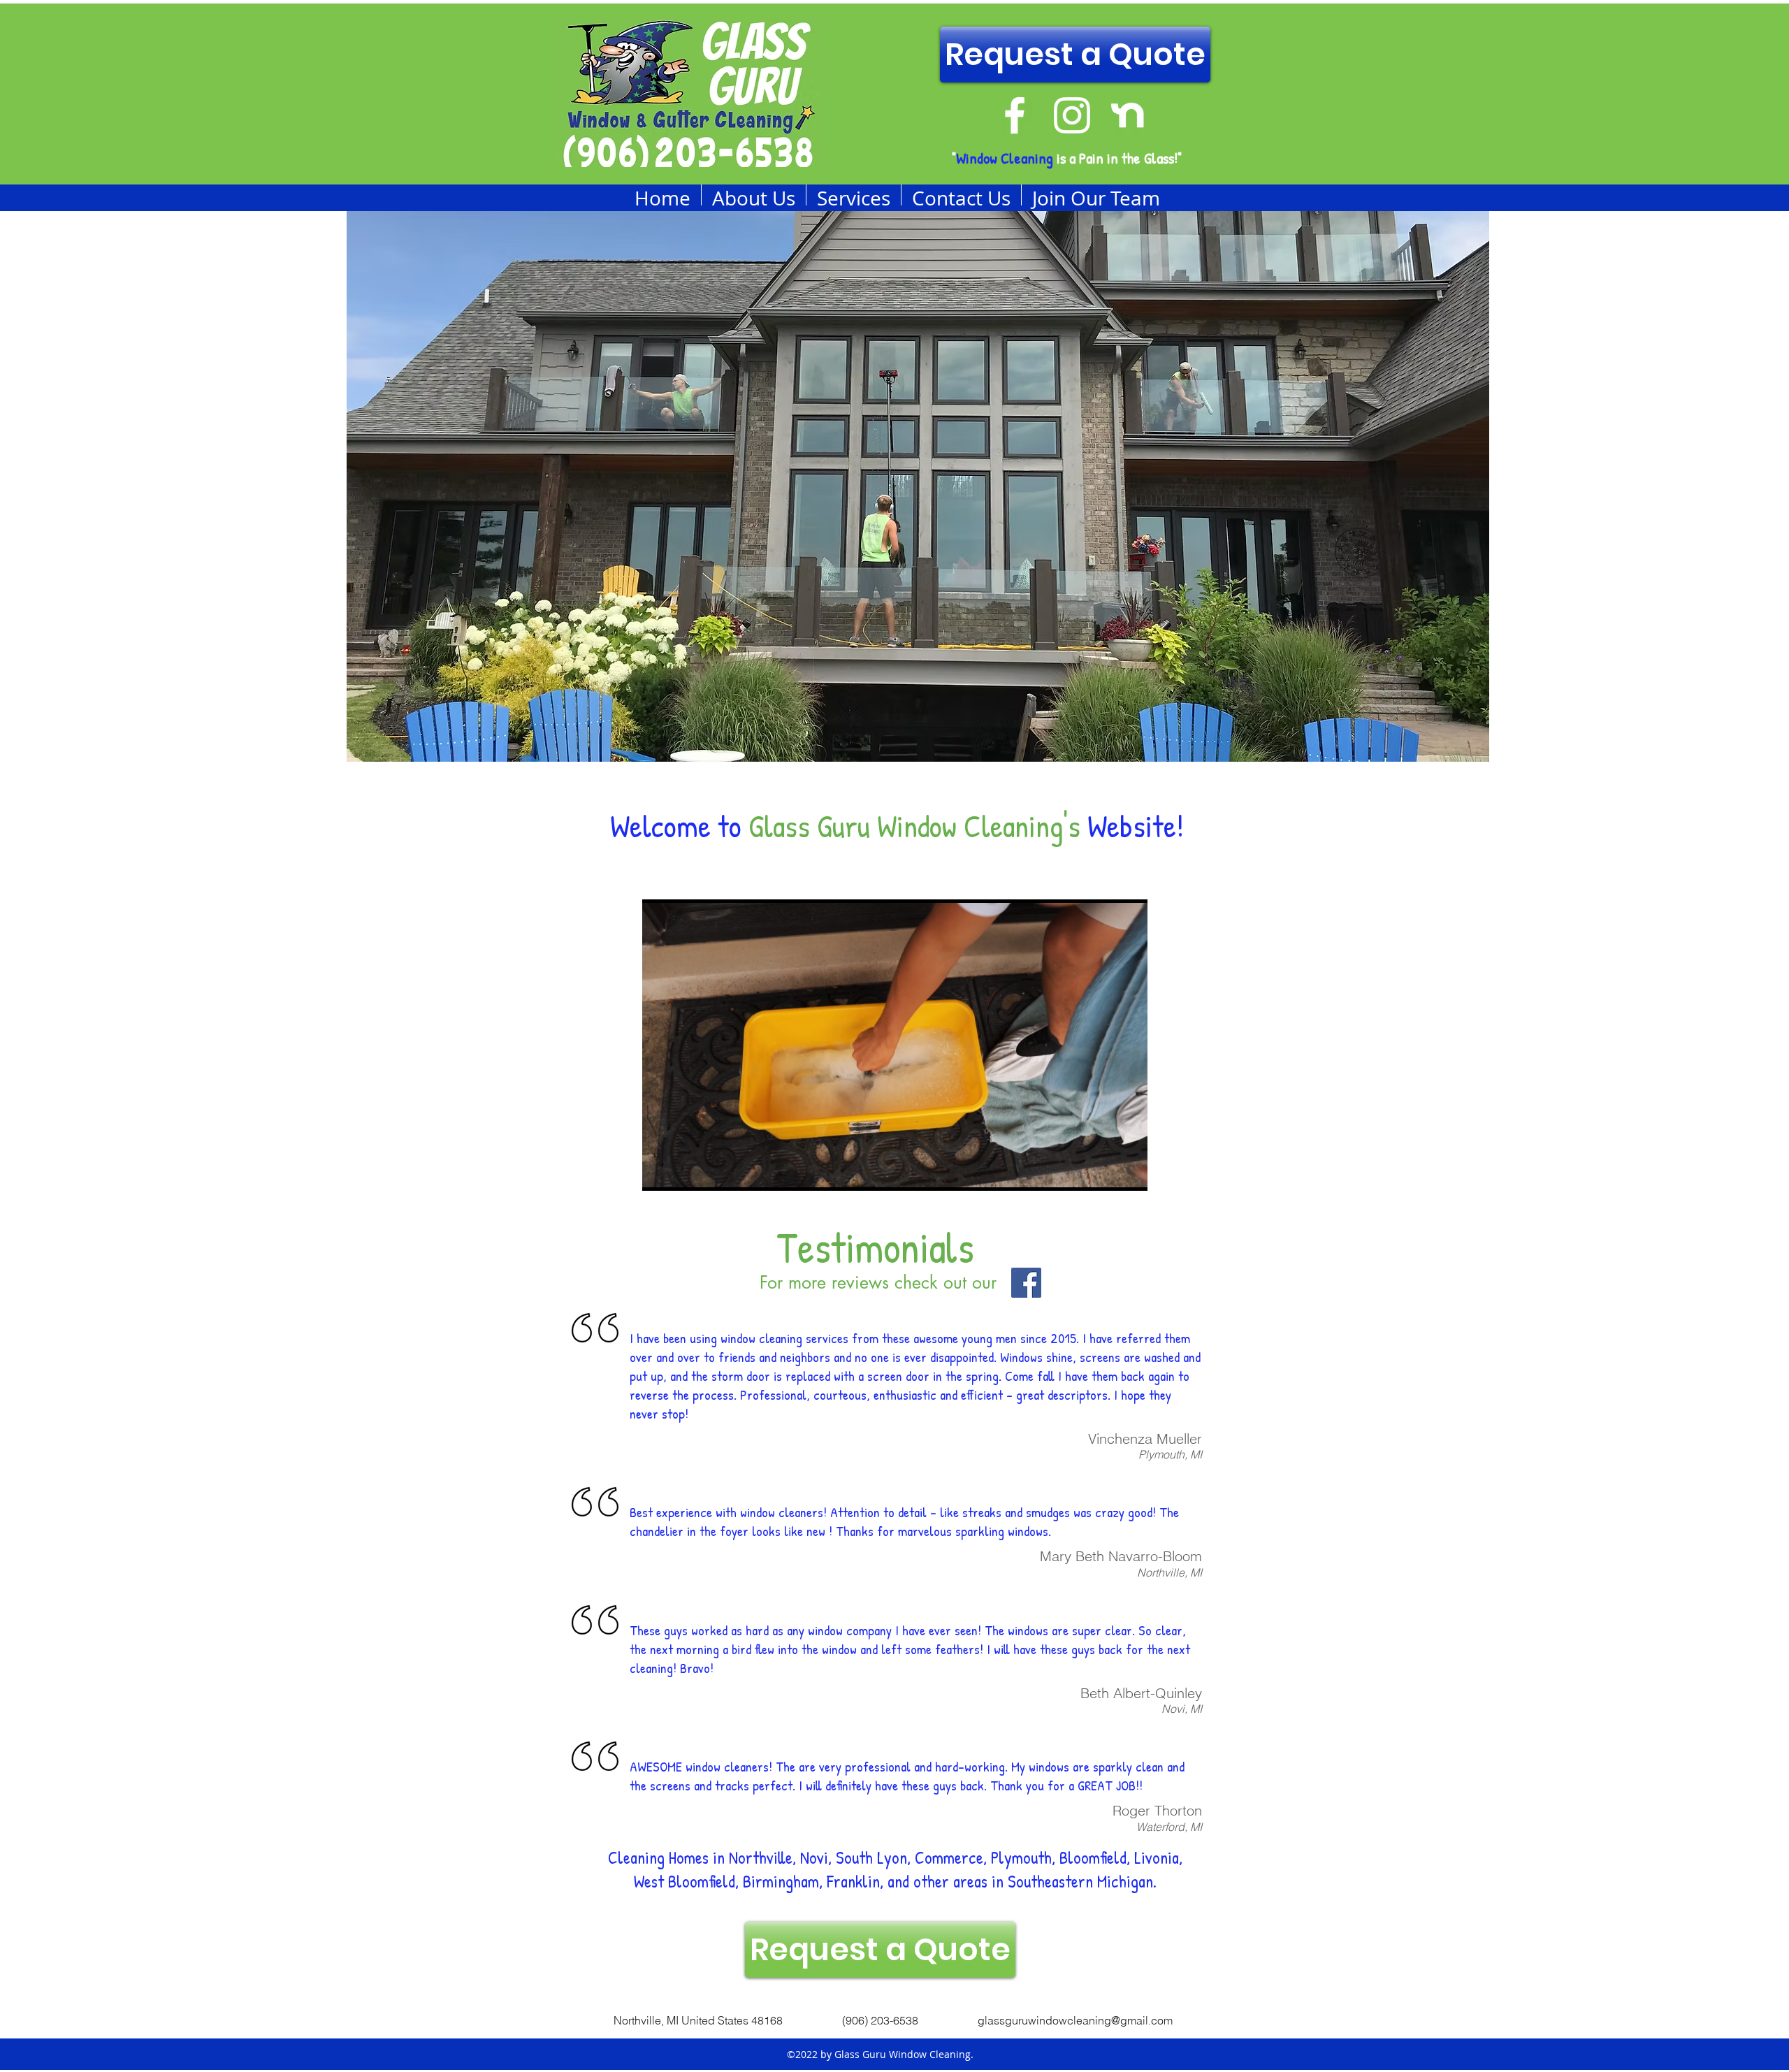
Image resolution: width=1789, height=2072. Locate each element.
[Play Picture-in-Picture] (1105, 1172)
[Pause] (660, 1172)
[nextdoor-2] (1129, 115)
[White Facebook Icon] (1015, 115)
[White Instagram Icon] (1072, 115)
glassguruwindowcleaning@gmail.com (1075, 2020)
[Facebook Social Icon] (1026, 1283)
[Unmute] (684, 1172)
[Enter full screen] (1129, 1172)
